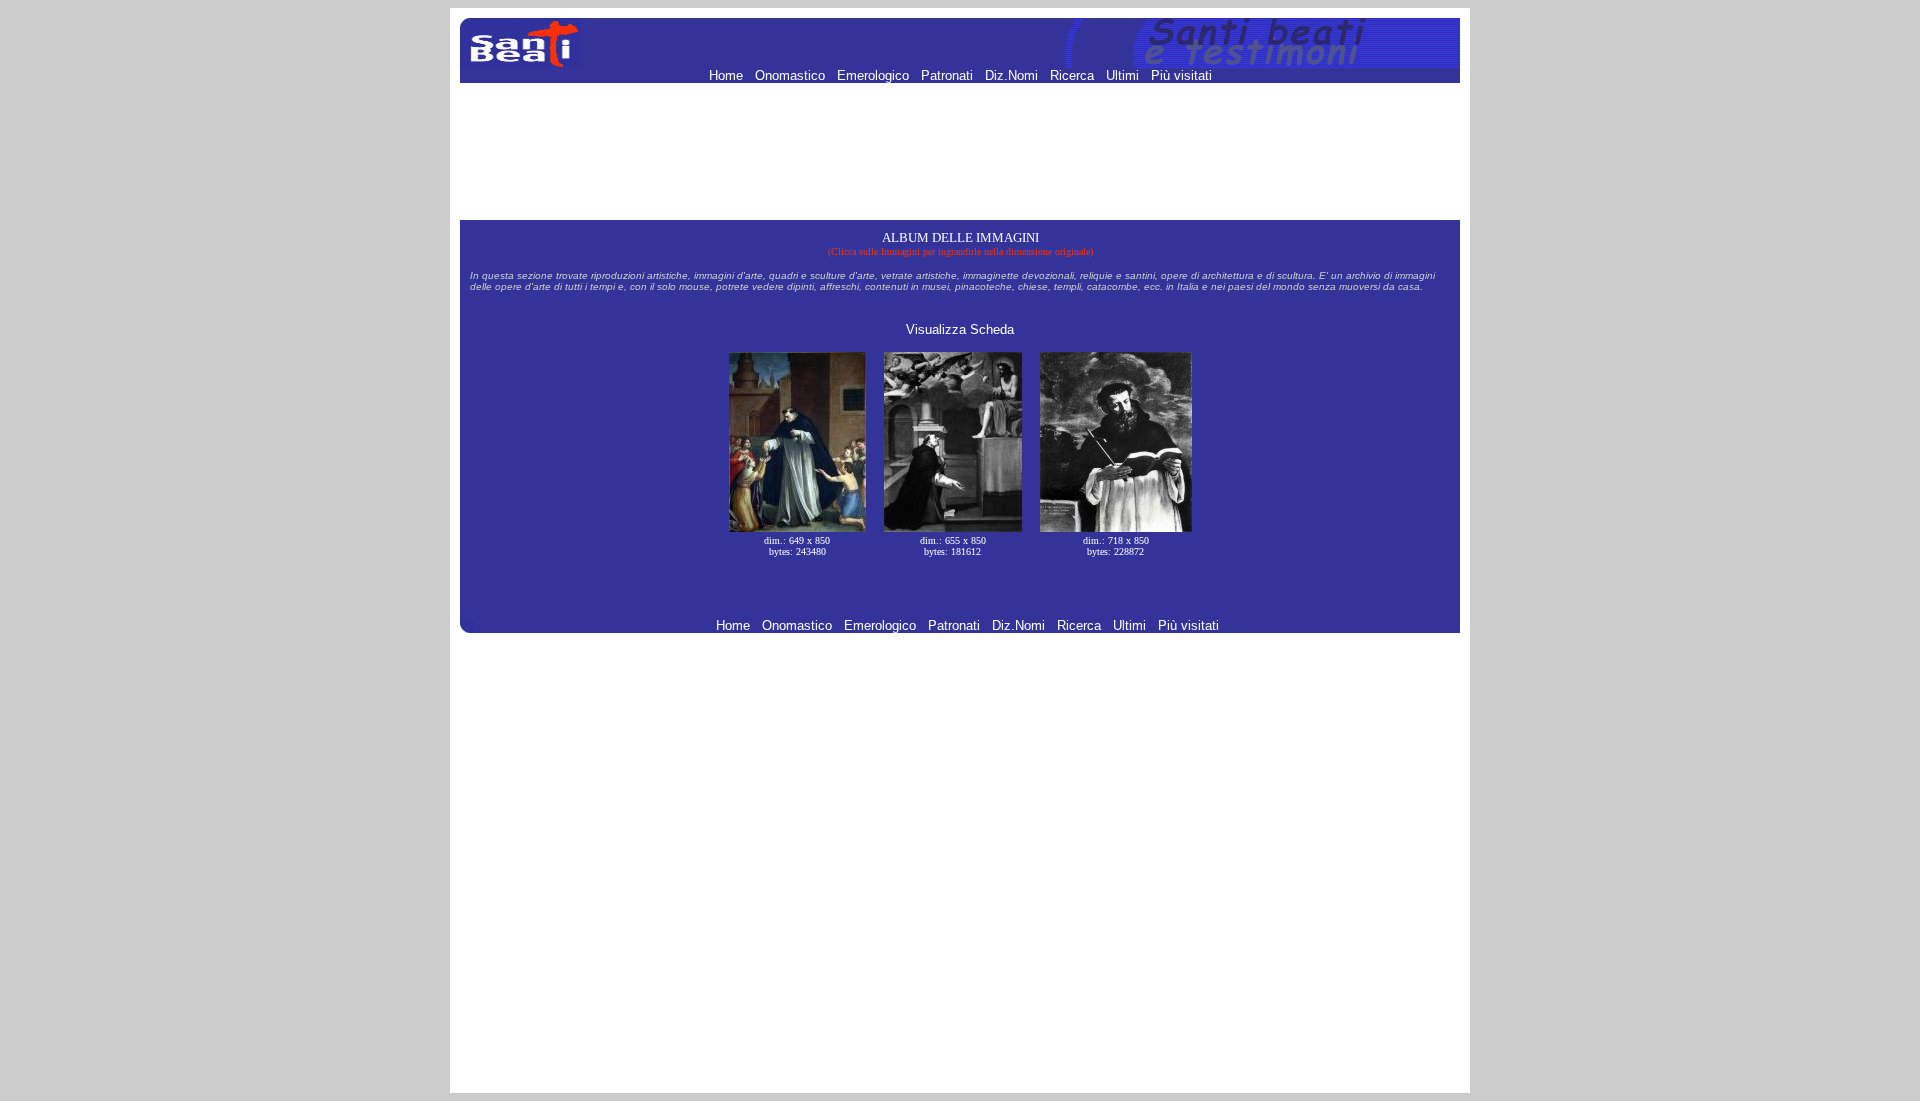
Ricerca (1074, 75)
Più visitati (1181, 75)
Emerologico (875, 75)
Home (728, 75)
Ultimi (1124, 75)
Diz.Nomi (1013, 75)
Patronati (949, 75)
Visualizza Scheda (960, 329)
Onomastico (792, 75)
